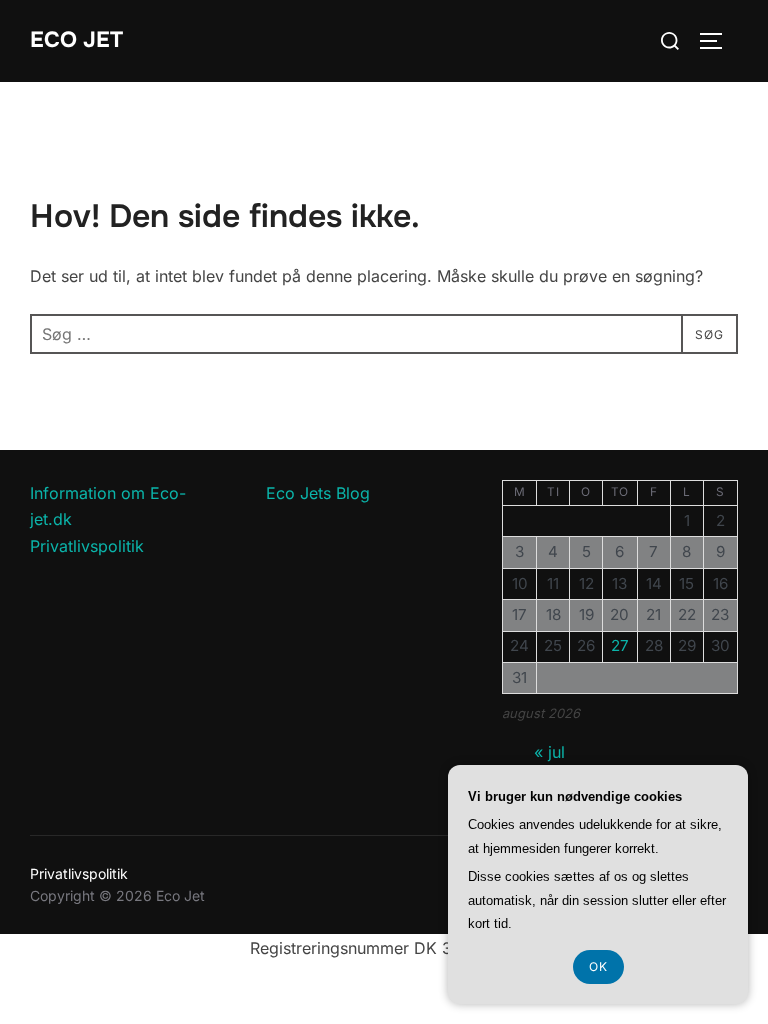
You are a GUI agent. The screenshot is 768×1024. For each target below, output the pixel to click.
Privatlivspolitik (87, 546)
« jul (549, 752)
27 (620, 645)
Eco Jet (76, 40)
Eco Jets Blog (318, 493)
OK (598, 966)
